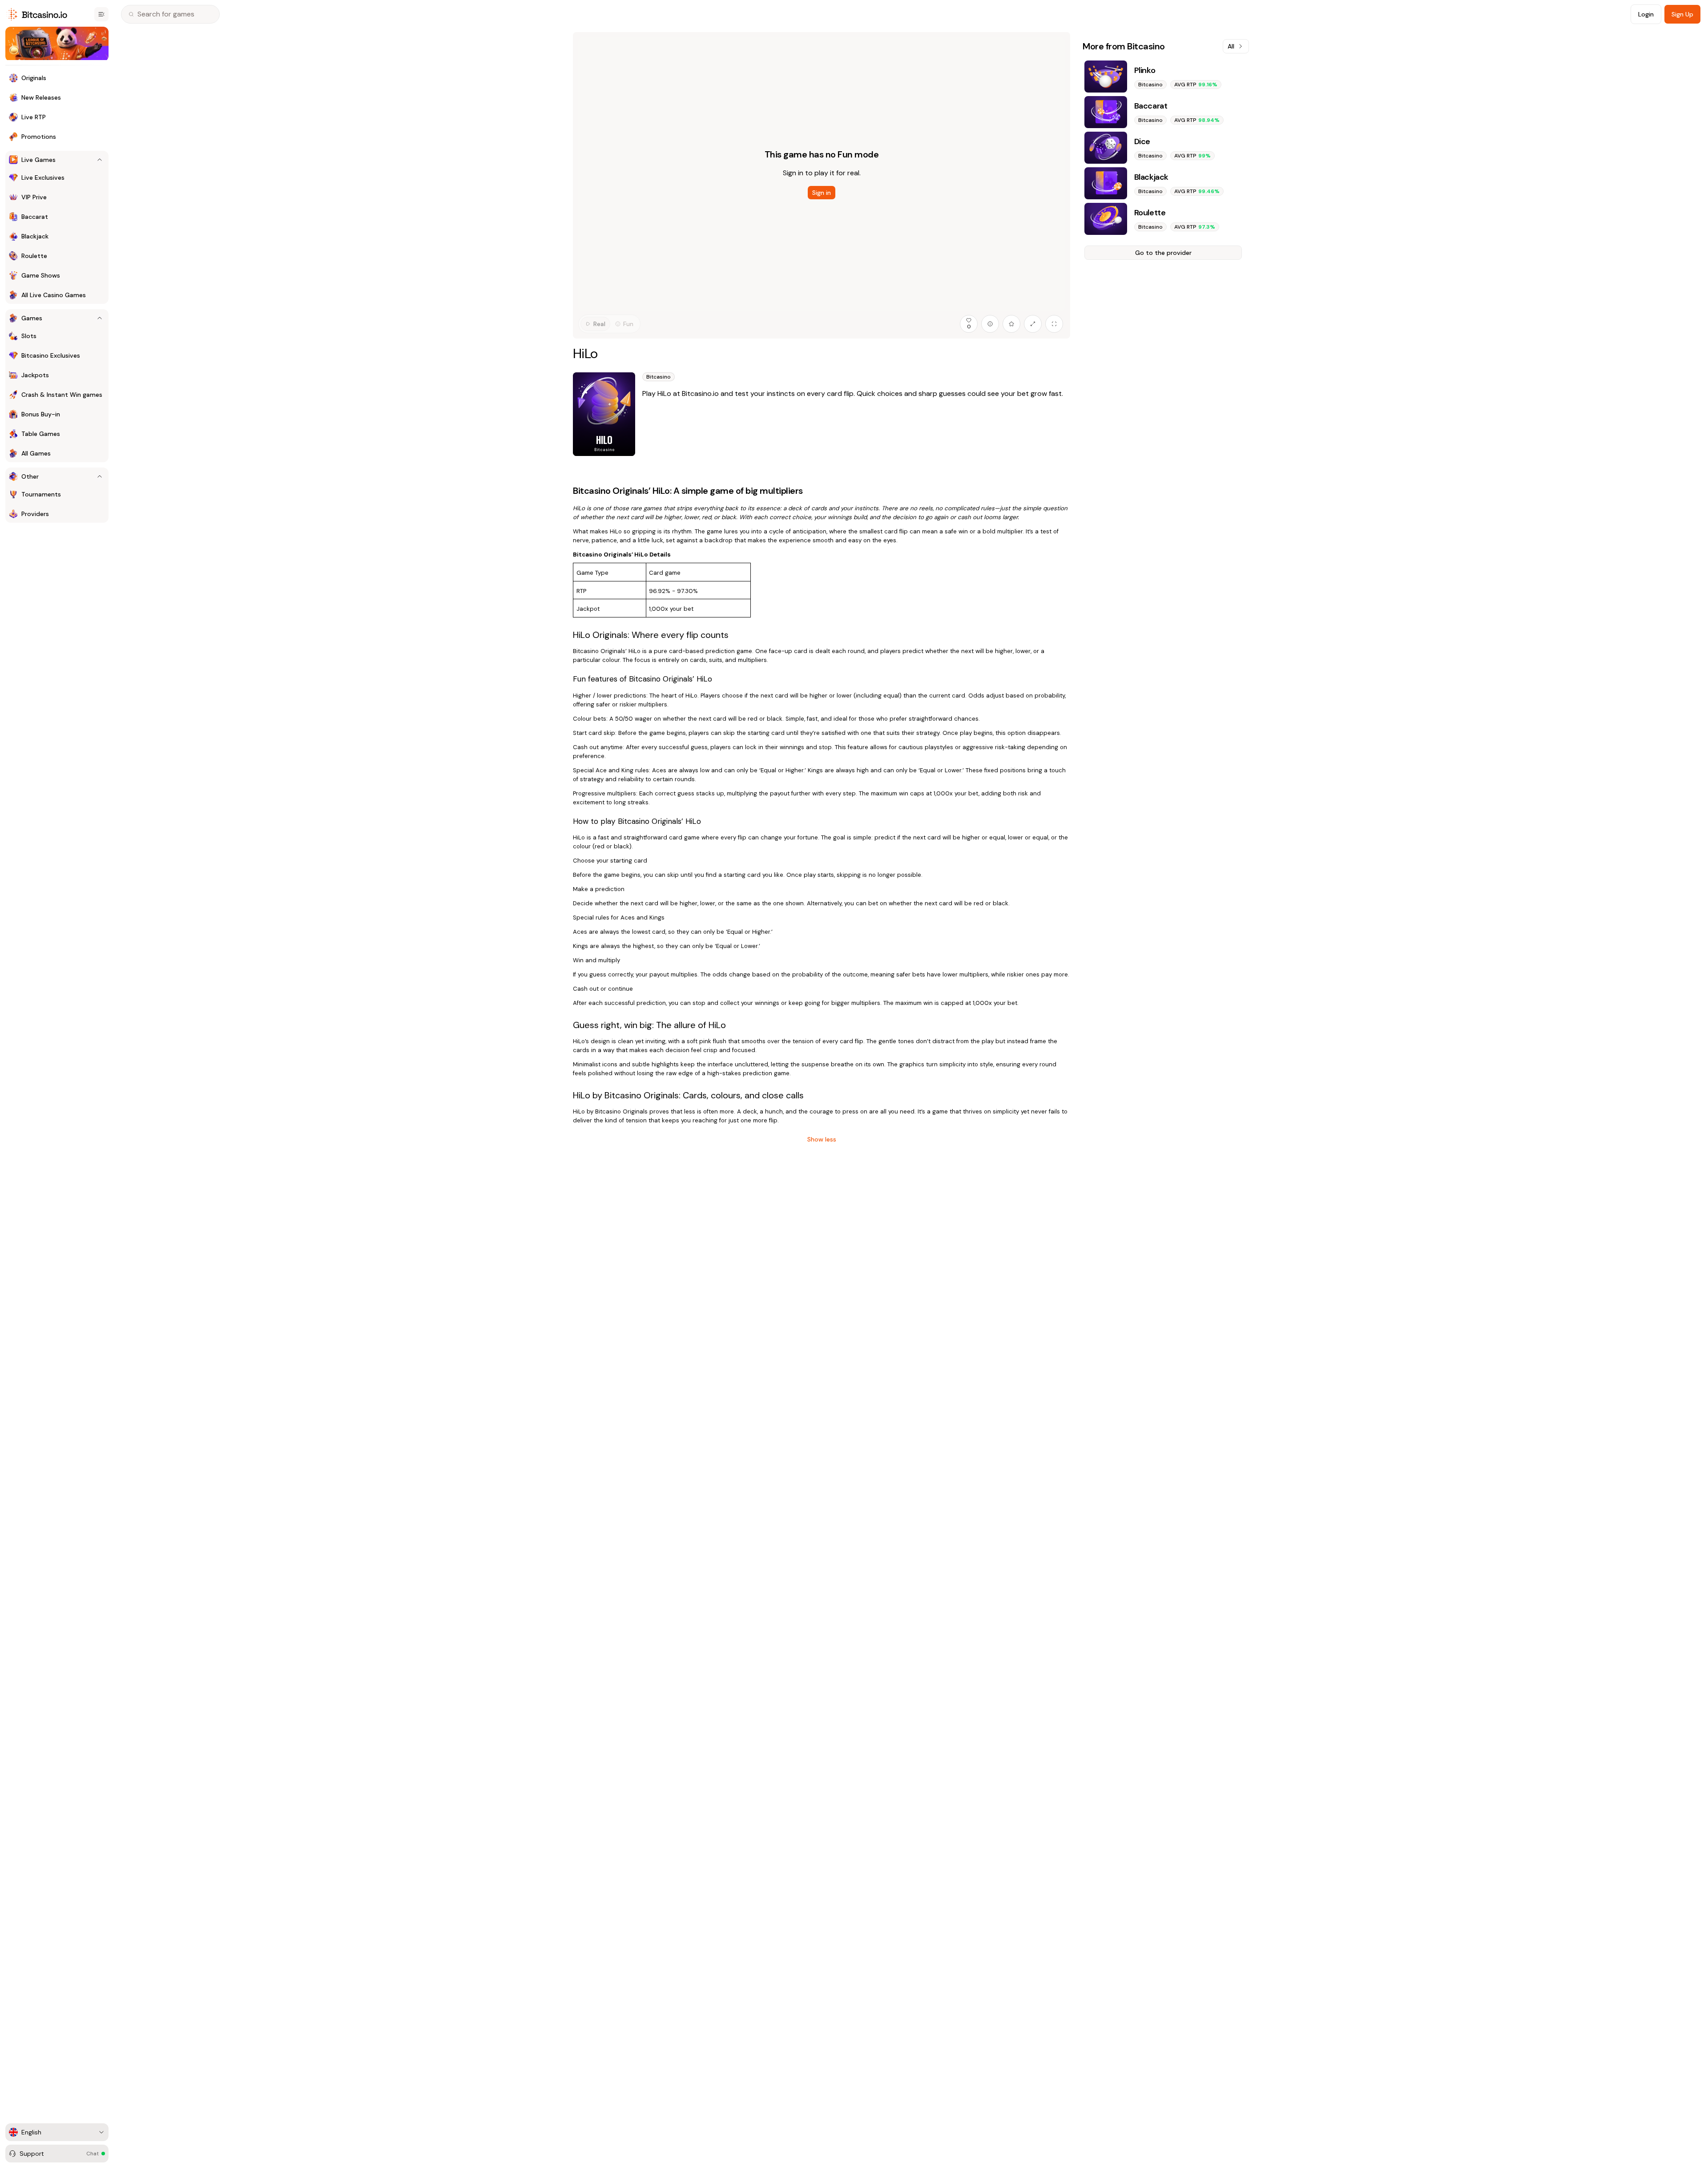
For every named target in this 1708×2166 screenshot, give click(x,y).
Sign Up (1682, 14)
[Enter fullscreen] (1054, 324)
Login (1646, 14)
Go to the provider (1163, 253)
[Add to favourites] (1011, 324)
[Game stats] (990, 324)
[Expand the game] (1033, 324)
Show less (822, 1139)
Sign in (822, 193)
